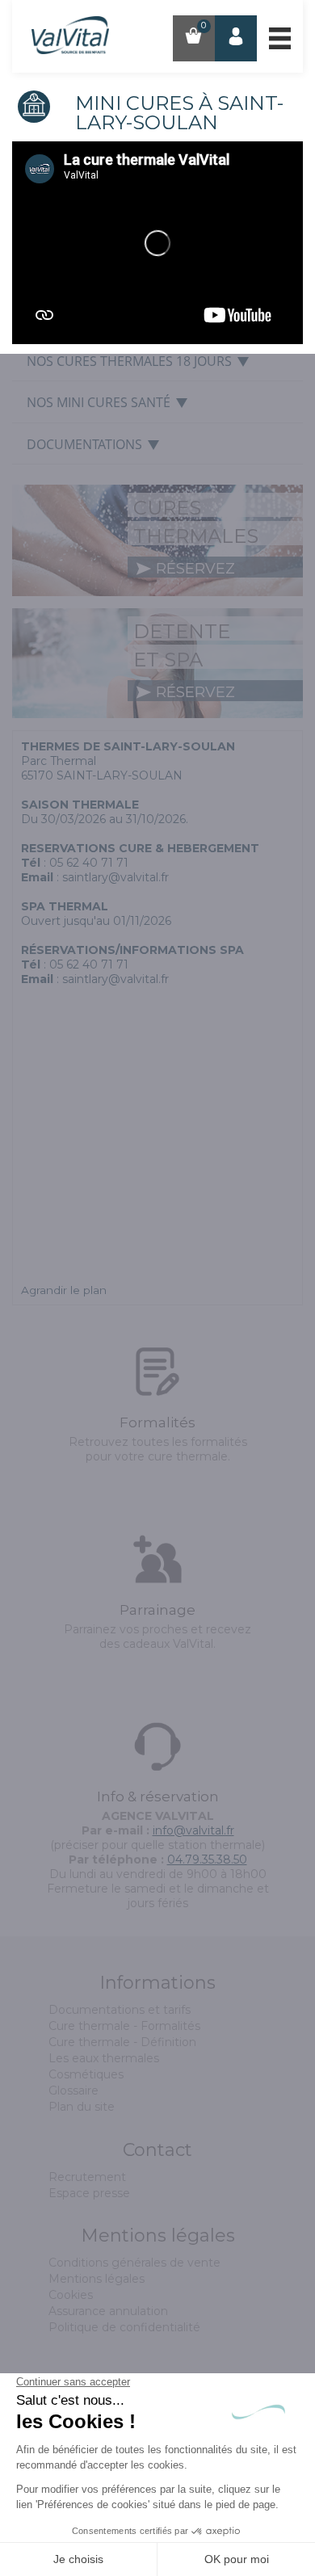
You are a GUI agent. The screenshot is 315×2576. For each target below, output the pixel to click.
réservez (193, 569)
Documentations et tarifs (120, 2010)
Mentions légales (97, 2279)
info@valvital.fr (193, 1830)
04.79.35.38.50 (207, 1860)
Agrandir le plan (64, 1290)
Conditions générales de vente (134, 2263)
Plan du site (82, 2107)
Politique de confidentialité (124, 2327)
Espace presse (89, 2193)
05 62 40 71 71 (89, 863)
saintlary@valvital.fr (115, 877)
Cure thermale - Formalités (124, 2026)
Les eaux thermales (104, 2058)
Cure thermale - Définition (122, 2042)
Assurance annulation (108, 2311)
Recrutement (87, 2177)
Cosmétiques (86, 2074)
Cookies (71, 2295)
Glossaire (73, 2091)
